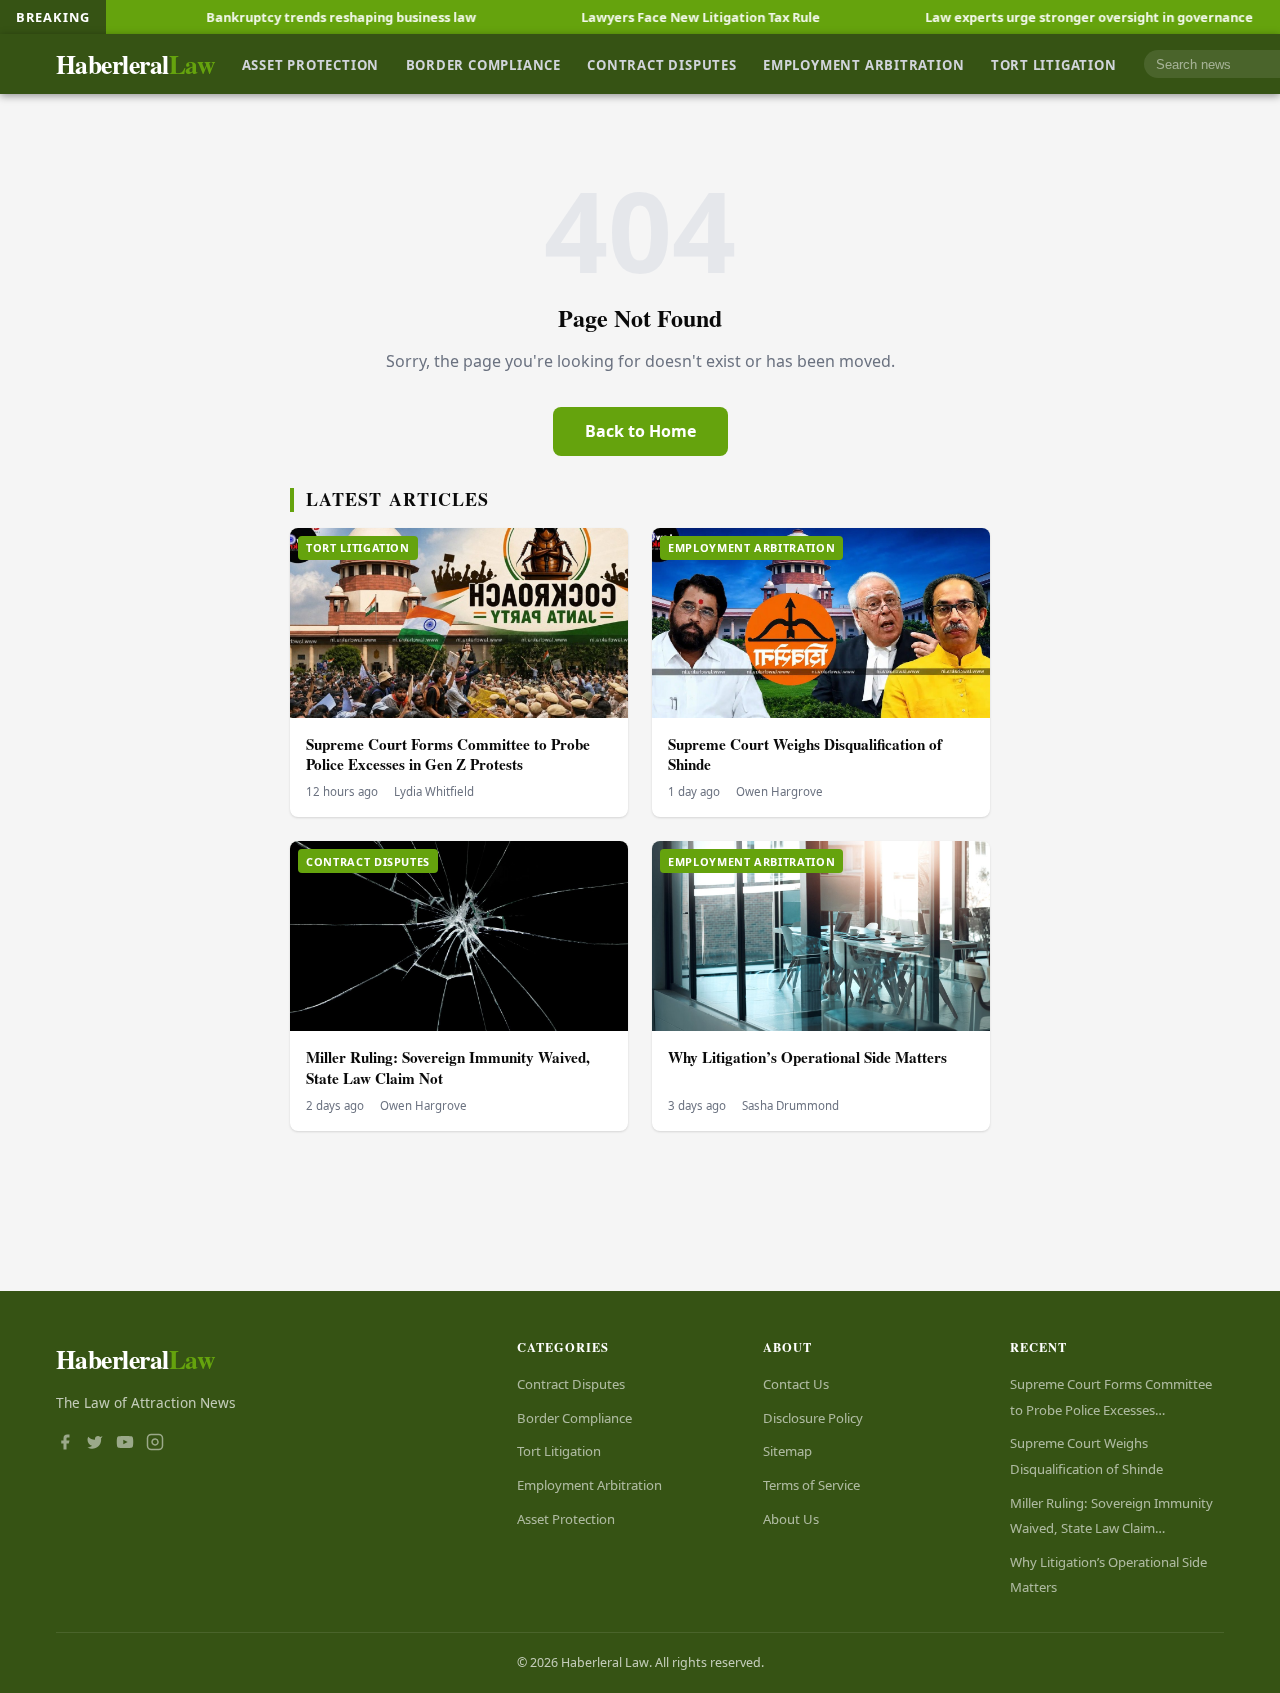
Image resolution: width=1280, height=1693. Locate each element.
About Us (791, 1519)
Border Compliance (483, 64)
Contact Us (796, 1384)
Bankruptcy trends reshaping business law (285, 17)
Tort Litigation (1054, 64)
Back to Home (640, 431)
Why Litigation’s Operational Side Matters (807, 1057)
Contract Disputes (661, 64)
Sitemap (787, 1451)
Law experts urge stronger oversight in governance (1033, 17)
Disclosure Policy (813, 1418)
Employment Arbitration (863, 64)
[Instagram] (155, 1444)
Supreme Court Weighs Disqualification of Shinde (805, 754)
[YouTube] (125, 1444)
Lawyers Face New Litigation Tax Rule (644, 17)
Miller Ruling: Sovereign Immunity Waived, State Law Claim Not (448, 1067)
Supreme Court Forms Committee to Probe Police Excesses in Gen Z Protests (448, 754)
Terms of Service (811, 1485)
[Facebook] (65, 1444)
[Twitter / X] (95, 1444)
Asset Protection (311, 64)
